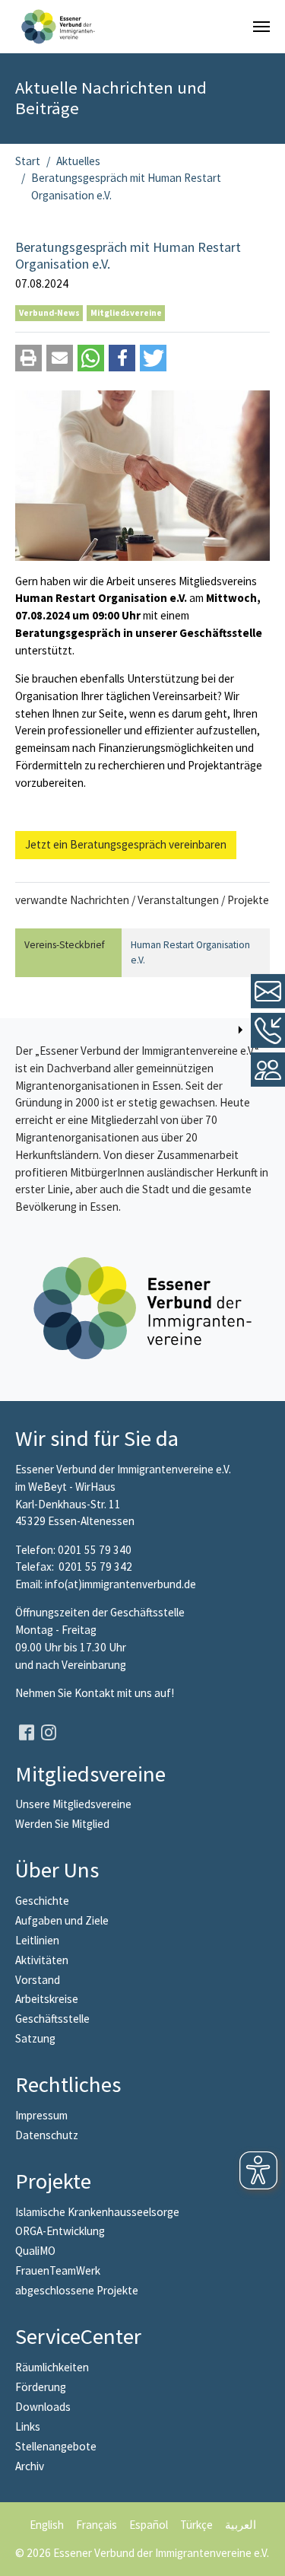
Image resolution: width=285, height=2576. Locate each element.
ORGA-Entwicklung (60, 2231)
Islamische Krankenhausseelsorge (97, 2212)
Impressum (41, 2115)
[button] (28, 358)
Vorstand (38, 1980)
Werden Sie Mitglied (62, 1824)
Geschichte (42, 1901)
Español (149, 2525)
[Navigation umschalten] (261, 27)
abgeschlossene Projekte (77, 2290)
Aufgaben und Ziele (62, 1920)
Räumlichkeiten (52, 2367)
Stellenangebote (56, 2446)
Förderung (41, 2387)
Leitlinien (37, 1940)
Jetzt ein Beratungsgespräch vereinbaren (126, 844)
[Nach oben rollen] (263, 2554)
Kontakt (96, 1693)
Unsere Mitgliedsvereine (73, 1804)
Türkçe (196, 2525)
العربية (241, 2525)
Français (97, 2525)
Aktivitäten (42, 1960)
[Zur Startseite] (58, 27)
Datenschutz (47, 2135)
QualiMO (35, 2251)
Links (28, 2426)
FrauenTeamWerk (58, 2270)
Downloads (43, 2407)
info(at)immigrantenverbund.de (120, 1584)
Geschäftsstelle (52, 2019)
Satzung (35, 2038)
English (47, 2525)
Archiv (30, 2466)
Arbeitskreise (47, 1999)
